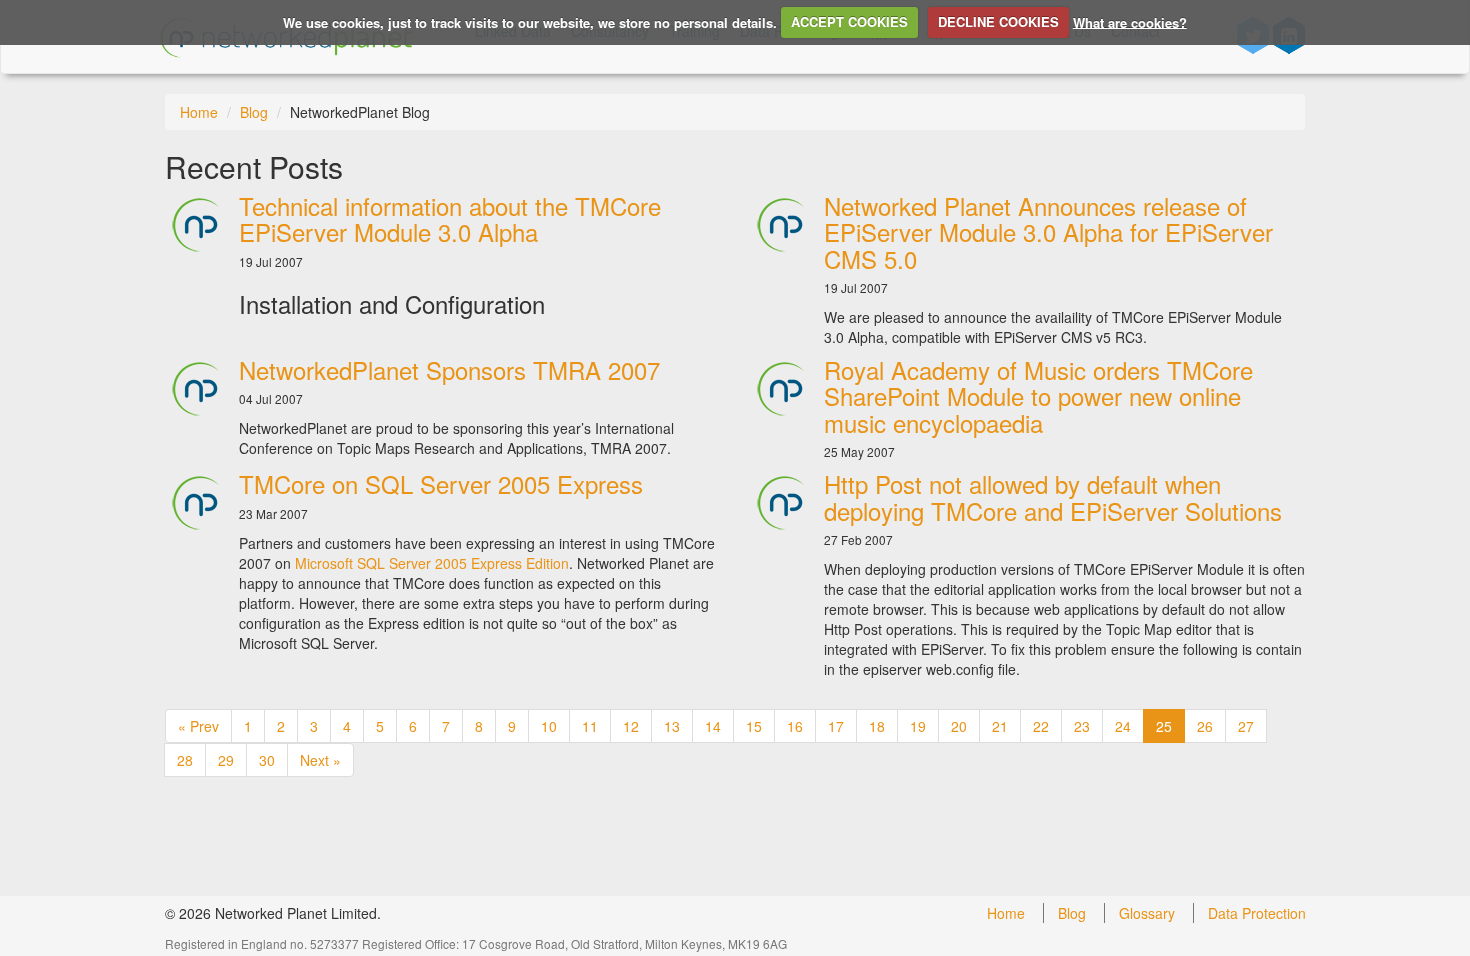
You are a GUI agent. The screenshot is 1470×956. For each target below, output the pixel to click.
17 (836, 726)
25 (1164, 726)
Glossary (1147, 913)
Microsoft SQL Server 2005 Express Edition (432, 563)
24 (1123, 726)
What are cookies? (1130, 21)
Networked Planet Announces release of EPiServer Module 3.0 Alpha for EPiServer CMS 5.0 (1048, 232)
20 (959, 726)
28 (185, 760)
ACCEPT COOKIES (849, 21)
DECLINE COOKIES (998, 21)
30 (267, 760)
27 (1246, 726)
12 (631, 726)
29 (226, 760)
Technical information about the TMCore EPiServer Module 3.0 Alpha (450, 218)
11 (590, 726)
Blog (254, 112)
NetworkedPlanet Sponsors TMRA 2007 (449, 369)
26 (1205, 726)
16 (795, 726)
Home (199, 112)
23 (1082, 726)
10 (549, 726)
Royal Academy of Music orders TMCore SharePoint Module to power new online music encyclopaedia (1038, 396)
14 (713, 726)
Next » (320, 760)
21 (1000, 726)
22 (1041, 726)
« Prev (198, 726)
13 (672, 726)
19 (918, 726)
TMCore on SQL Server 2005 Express (441, 483)
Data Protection (1257, 913)
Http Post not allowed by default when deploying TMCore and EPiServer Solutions (1053, 496)
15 (754, 726)
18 (877, 726)
